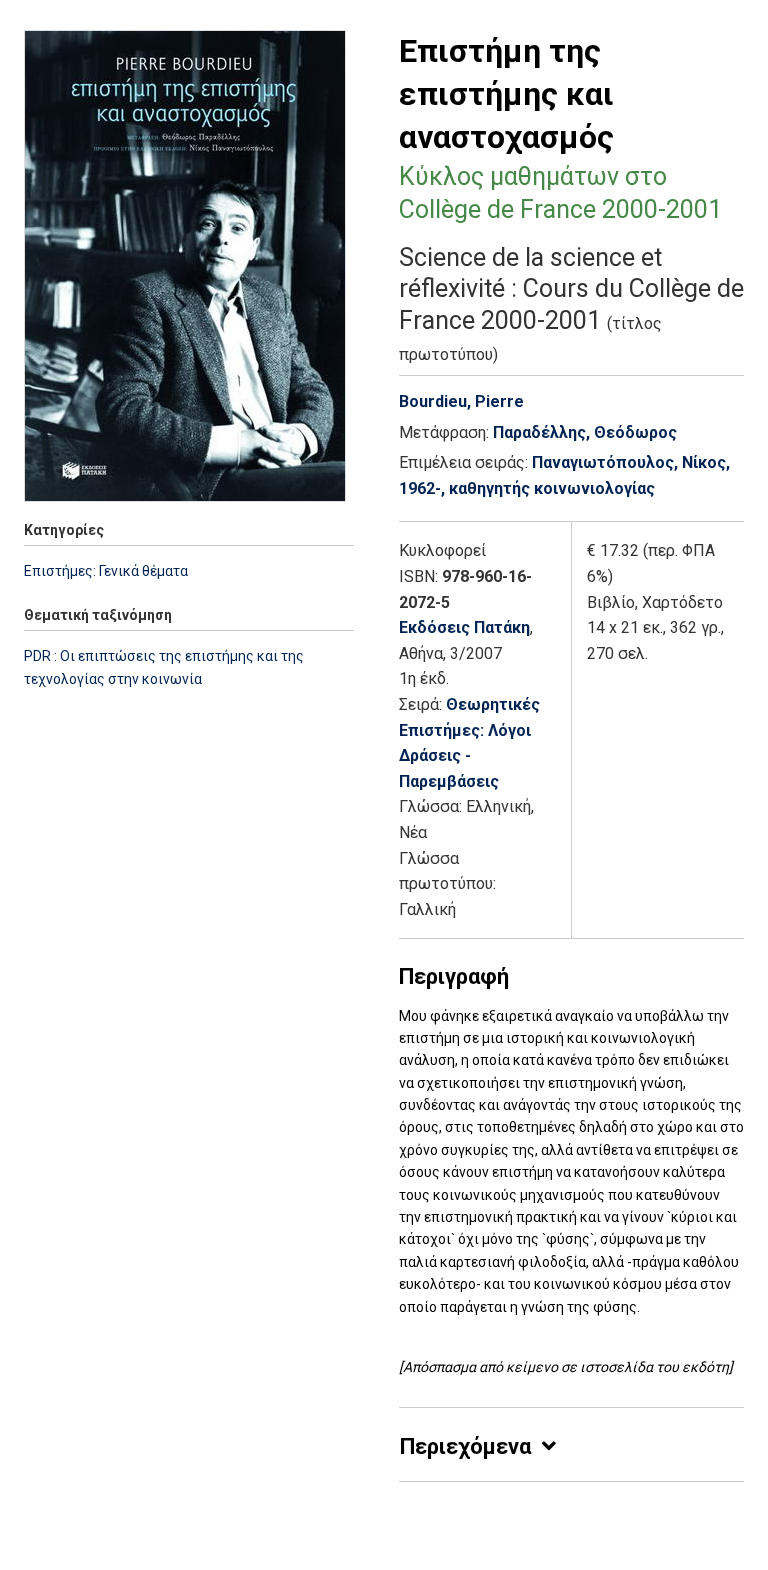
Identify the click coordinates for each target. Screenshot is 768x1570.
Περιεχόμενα (465, 1446)
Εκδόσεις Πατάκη (464, 627)
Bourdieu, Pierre (461, 401)
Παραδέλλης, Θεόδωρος (585, 432)
